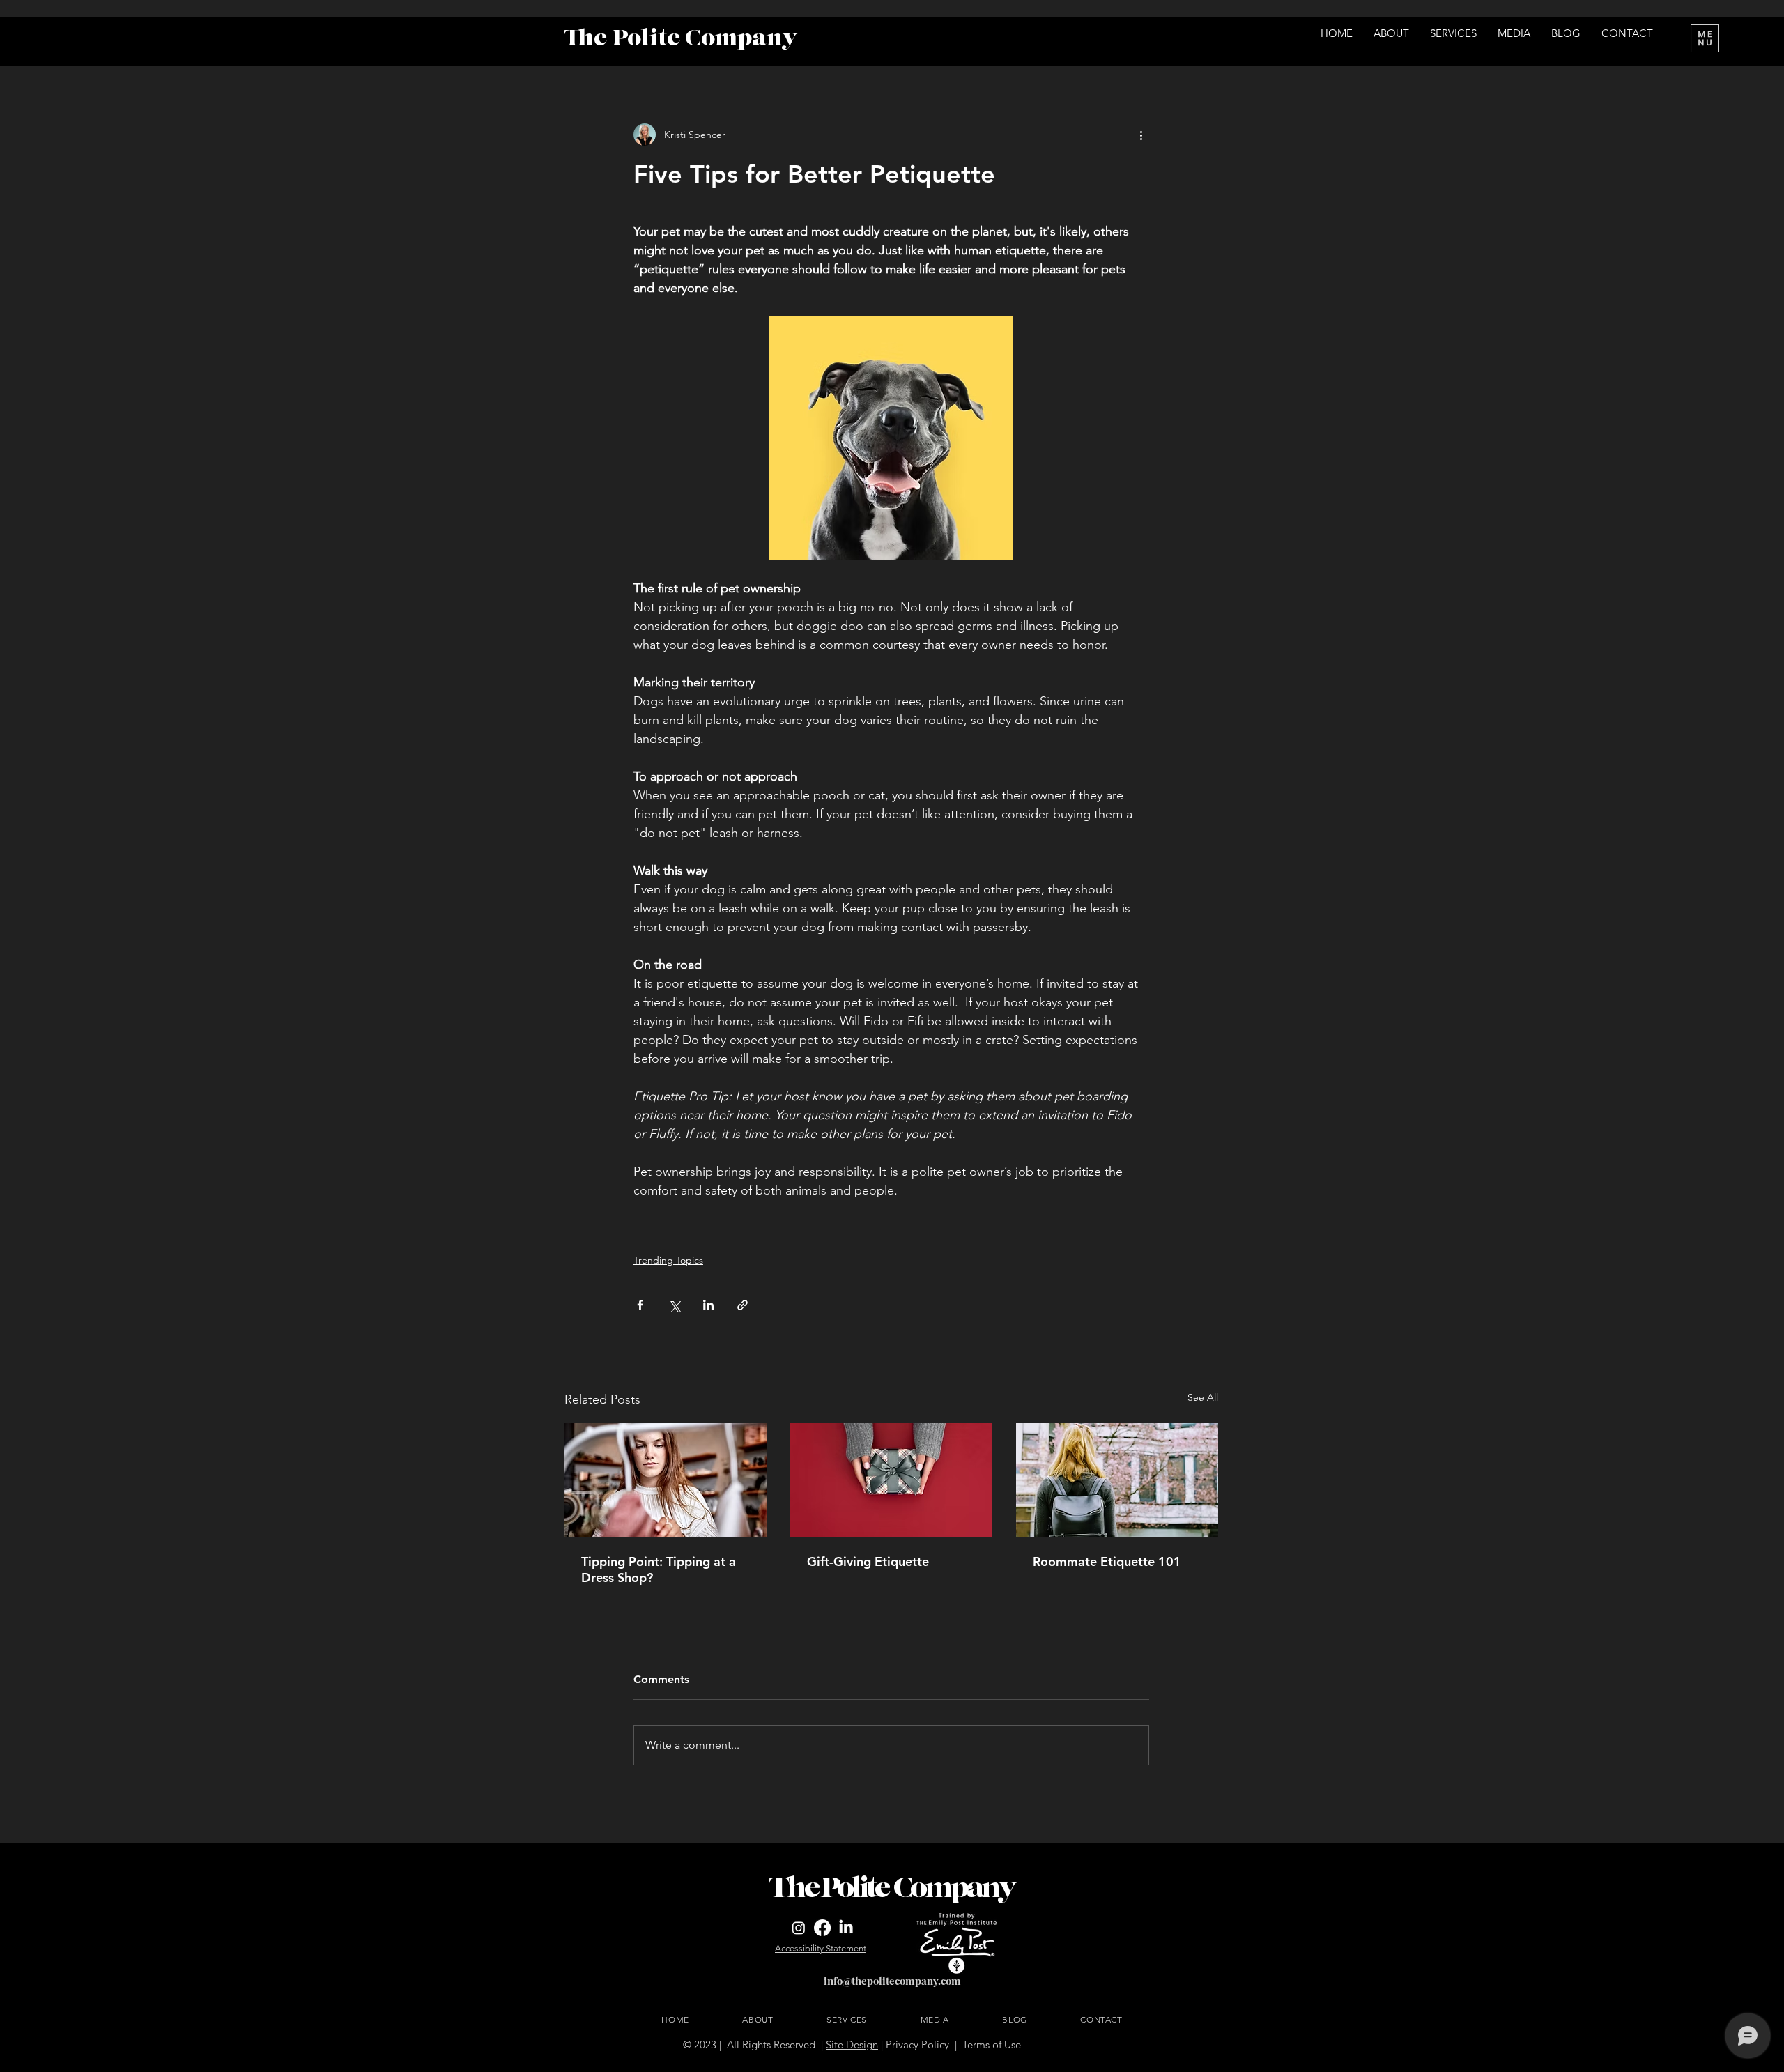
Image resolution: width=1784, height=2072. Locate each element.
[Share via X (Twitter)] (674, 1305)
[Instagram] (799, 1928)
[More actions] (1141, 135)
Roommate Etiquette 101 (1107, 1561)
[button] (1705, 38)
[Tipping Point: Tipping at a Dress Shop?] (666, 1480)
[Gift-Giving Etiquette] (891, 1480)
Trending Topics (668, 1260)
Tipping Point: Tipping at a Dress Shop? (659, 1570)
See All (1203, 1397)
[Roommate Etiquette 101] (1117, 1480)
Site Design (852, 2044)
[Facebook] (822, 1928)
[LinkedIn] (846, 1928)
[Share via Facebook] (640, 1305)
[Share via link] (743, 1305)
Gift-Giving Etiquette (868, 1561)
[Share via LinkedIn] (708, 1305)
